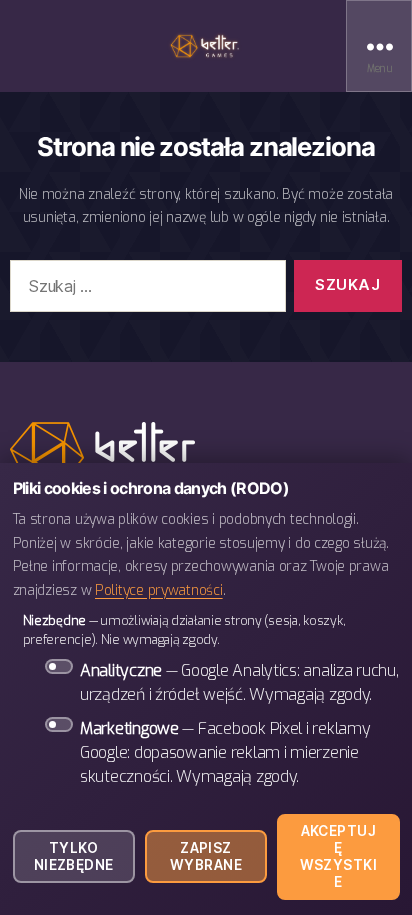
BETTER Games (206, 46)
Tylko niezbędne (74, 856)
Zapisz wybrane (206, 856)
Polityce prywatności (159, 590)
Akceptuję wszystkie (339, 856)
